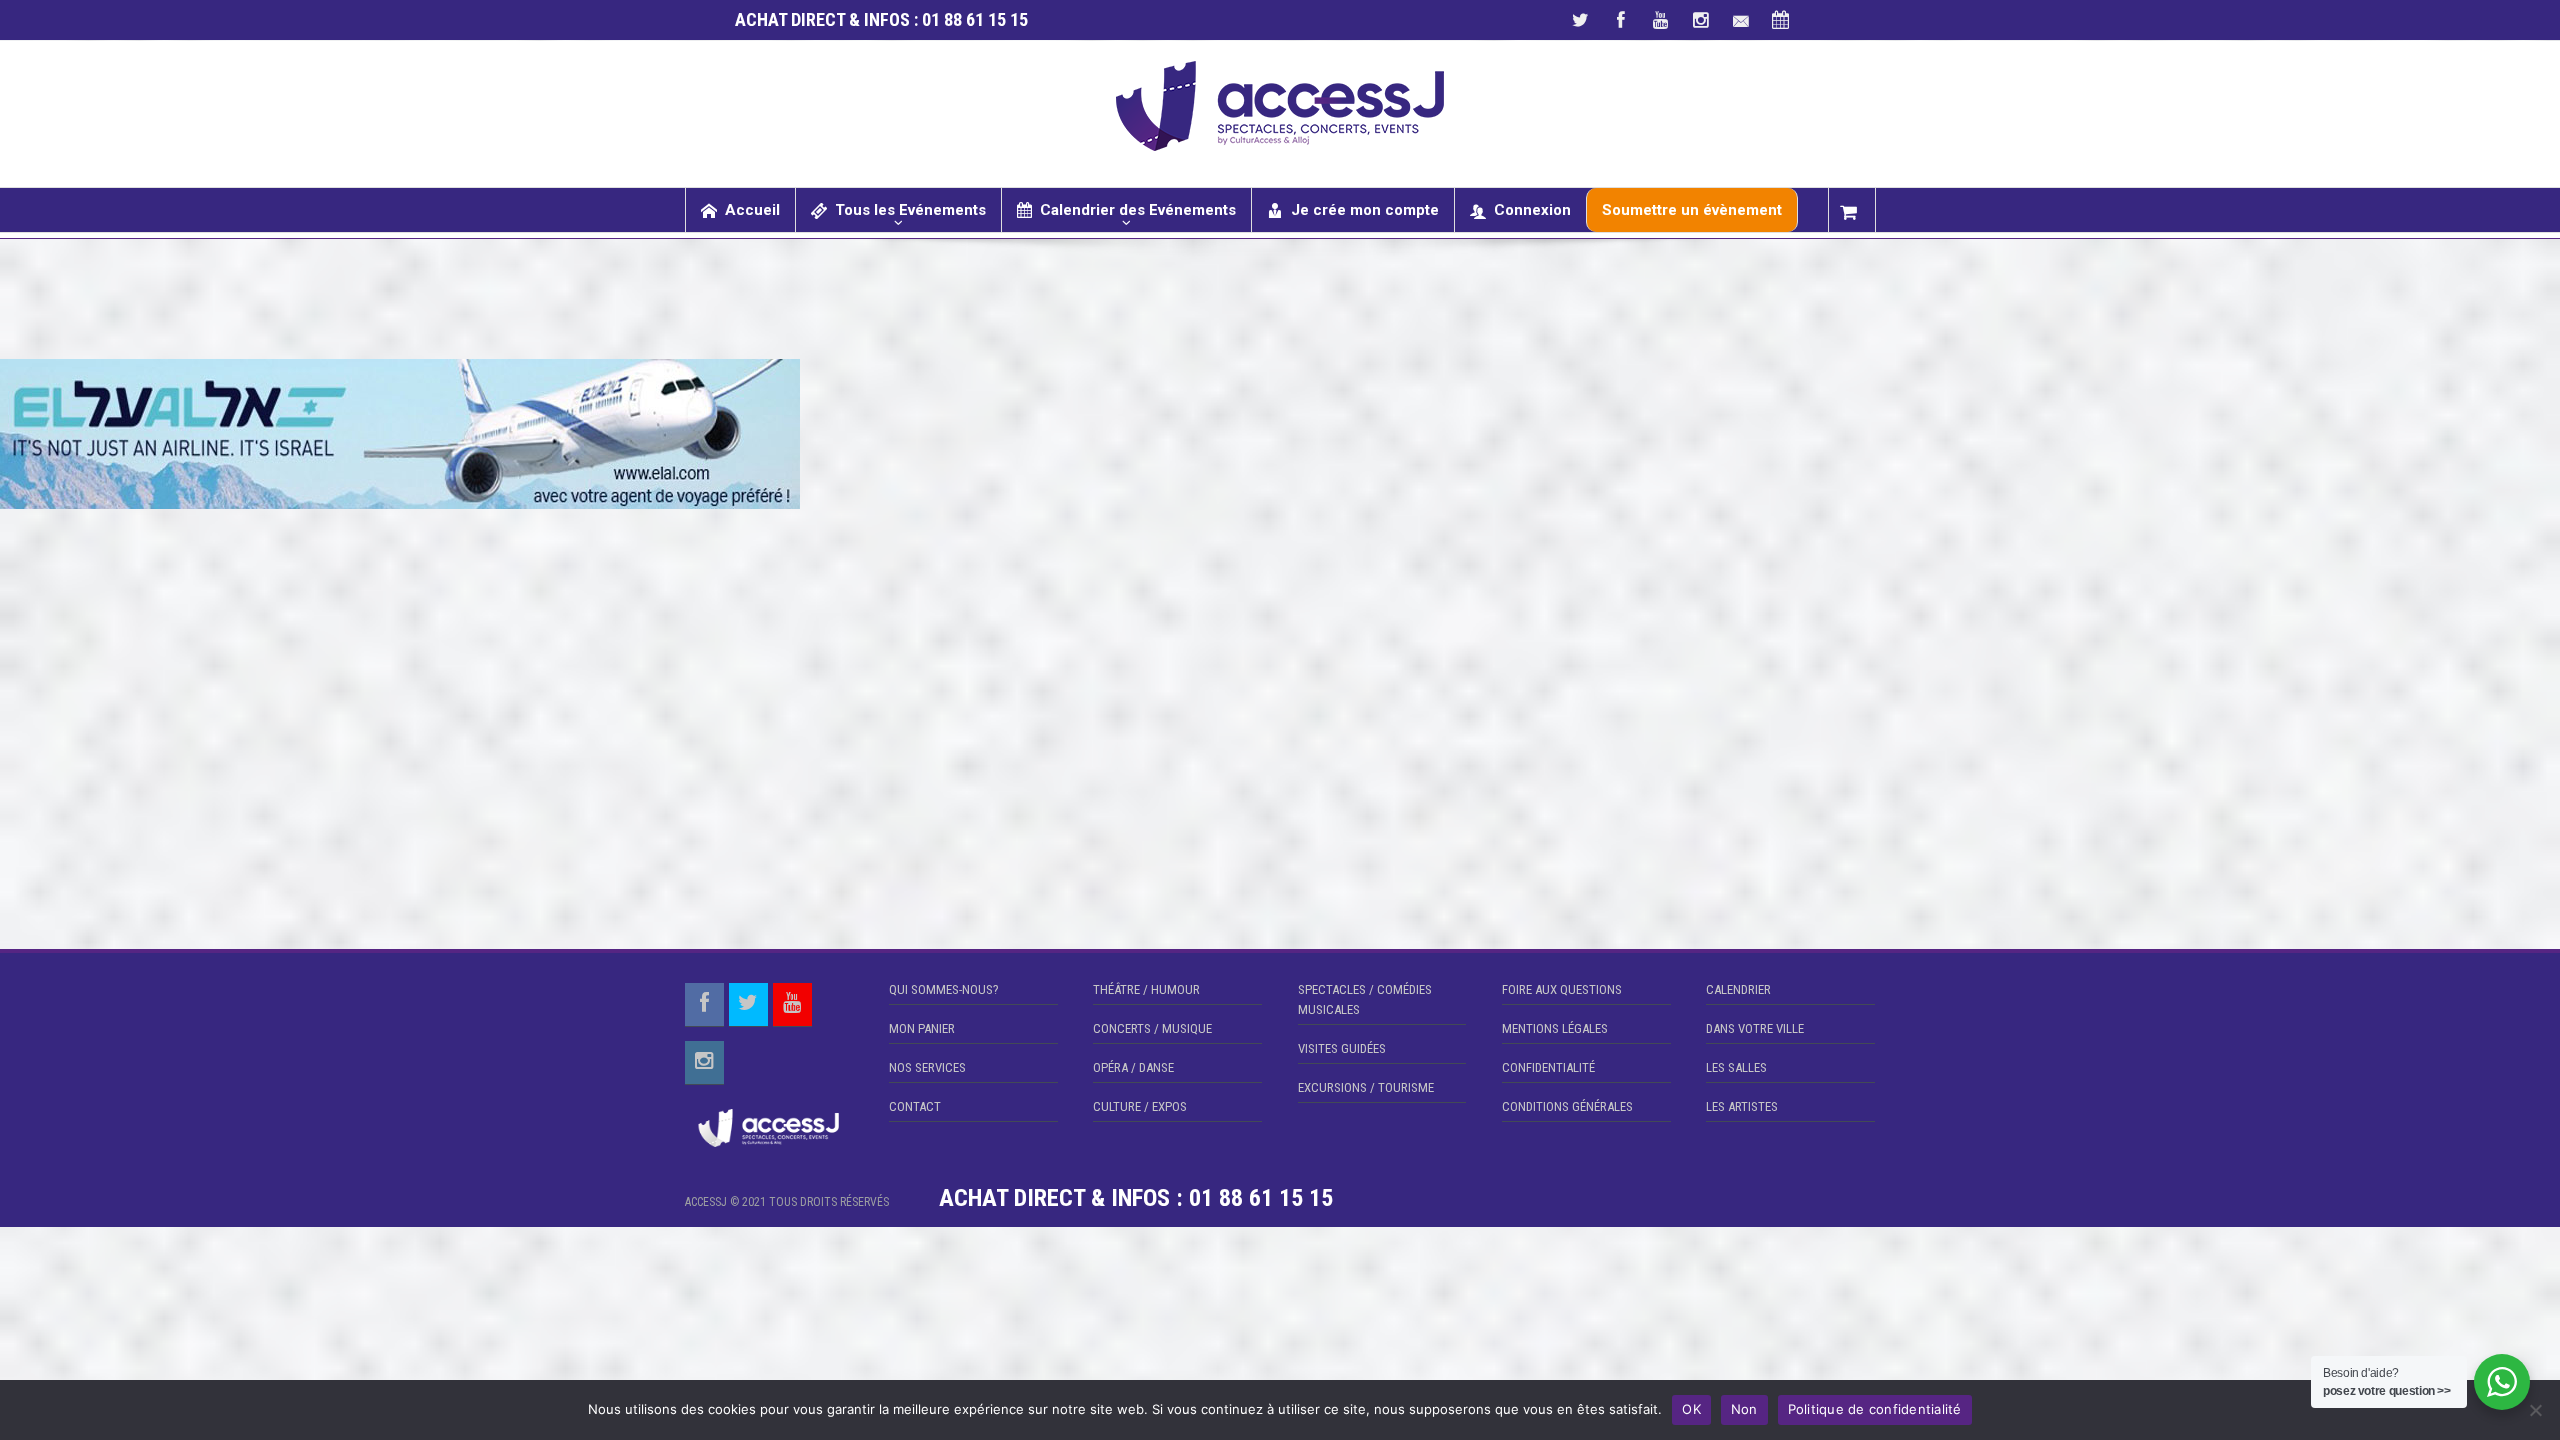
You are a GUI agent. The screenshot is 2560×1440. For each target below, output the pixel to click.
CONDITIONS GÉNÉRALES (1567, 1106)
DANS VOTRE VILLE (1755, 1028)
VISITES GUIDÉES (1342, 1048)
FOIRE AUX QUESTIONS (1562, 989)
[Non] (2535, 1410)
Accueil (752, 210)
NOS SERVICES (927, 1067)
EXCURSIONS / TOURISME (1366, 1087)
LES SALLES (1736, 1067)
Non (1744, 1409)
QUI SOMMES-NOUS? (944, 989)
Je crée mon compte (1365, 210)
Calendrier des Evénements (1138, 210)
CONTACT (915, 1106)
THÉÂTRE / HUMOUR (1146, 989)
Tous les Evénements (910, 210)
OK (1691, 1409)
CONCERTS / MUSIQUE (1152, 1028)
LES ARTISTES (1742, 1106)
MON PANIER (922, 1028)
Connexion (1532, 210)
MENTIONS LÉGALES (1555, 1028)
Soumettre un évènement (1692, 210)
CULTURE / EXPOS (1140, 1106)
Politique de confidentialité (1875, 1409)
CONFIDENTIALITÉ (1548, 1067)
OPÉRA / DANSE (1133, 1067)
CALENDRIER (1738, 989)
